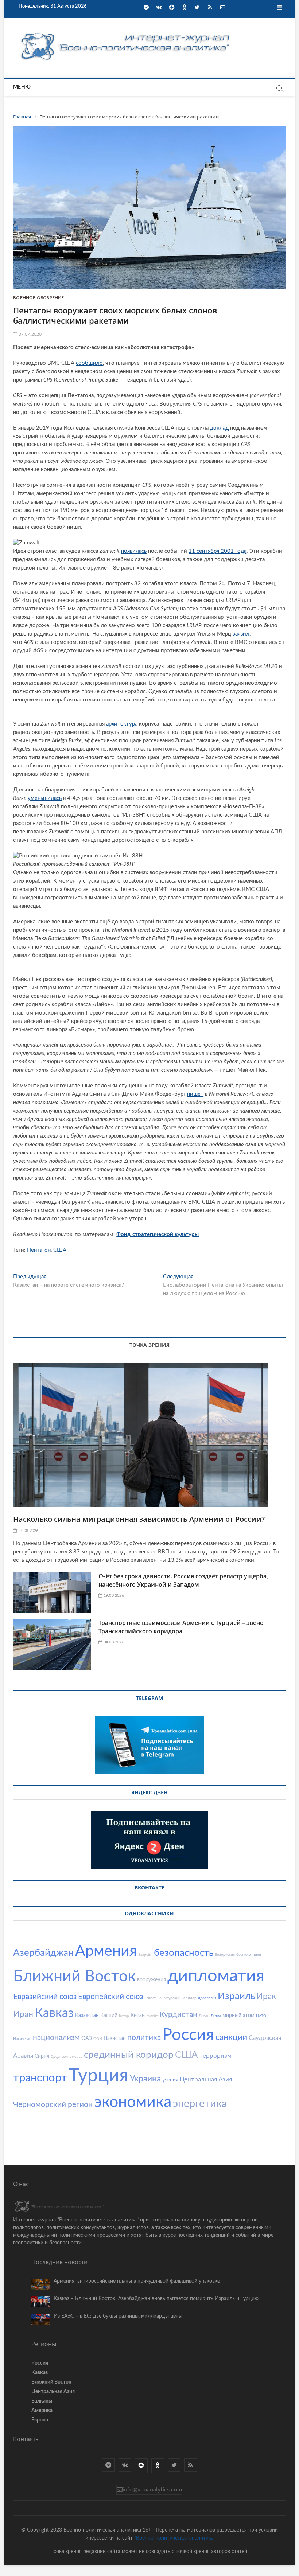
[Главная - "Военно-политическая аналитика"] (126, 33)
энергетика (200, 2104)
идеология (207, 1998)
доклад (219, 428)
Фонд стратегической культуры (158, 1234)
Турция (98, 2076)
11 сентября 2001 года (218, 551)
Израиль (236, 1996)
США (60, 1250)
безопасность (184, 1953)
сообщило (89, 363)
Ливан (204, 2016)
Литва (216, 2016)
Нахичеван (22, 2039)
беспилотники (249, 1955)
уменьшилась (45, 798)
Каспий (109, 2016)
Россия (188, 2035)
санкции (231, 2037)
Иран (23, 2014)
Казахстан (87, 2016)
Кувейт (152, 2016)
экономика (133, 2102)
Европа (40, 2420)
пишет (195, 1094)
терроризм (215, 2056)
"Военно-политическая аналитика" (175, 2538)
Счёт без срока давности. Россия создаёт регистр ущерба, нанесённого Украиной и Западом (183, 1580)
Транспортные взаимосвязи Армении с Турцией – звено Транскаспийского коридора (181, 1627)
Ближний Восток (74, 1976)
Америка (42, 2411)
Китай (138, 2016)
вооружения (152, 1980)
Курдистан (178, 2015)
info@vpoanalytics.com (152, 2490)
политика (144, 2038)
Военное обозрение (38, 298)
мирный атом (238, 2016)
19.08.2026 (113, 1596)
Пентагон (39, 1250)
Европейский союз (110, 1997)
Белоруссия (225, 1955)
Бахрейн (145, 1955)
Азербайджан (43, 1953)
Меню (22, 87)
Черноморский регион (53, 2105)
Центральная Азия (206, 2079)
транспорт (40, 2078)
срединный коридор (129, 2055)
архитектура (122, 724)
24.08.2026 (28, 1531)
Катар (124, 2016)
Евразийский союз (45, 1997)
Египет (150, 1998)
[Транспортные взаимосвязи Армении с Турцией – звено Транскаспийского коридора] (52, 1645)
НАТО (261, 2016)
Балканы (42, 2401)
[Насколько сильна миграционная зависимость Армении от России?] (149, 1435)
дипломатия (216, 1976)
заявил (241, 634)
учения (170, 2080)
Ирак (266, 1996)
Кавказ (54, 2013)
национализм (56, 2038)
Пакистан (115, 2038)
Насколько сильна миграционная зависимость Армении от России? (139, 1519)
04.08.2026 (113, 1642)
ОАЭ (87, 2038)
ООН (98, 2039)
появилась (134, 551)
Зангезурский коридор (177, 1998)
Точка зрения (149, 1345)
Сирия (42, 2056)
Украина (145, 2079)
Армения (106, 1951)
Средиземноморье (67, 2057)
